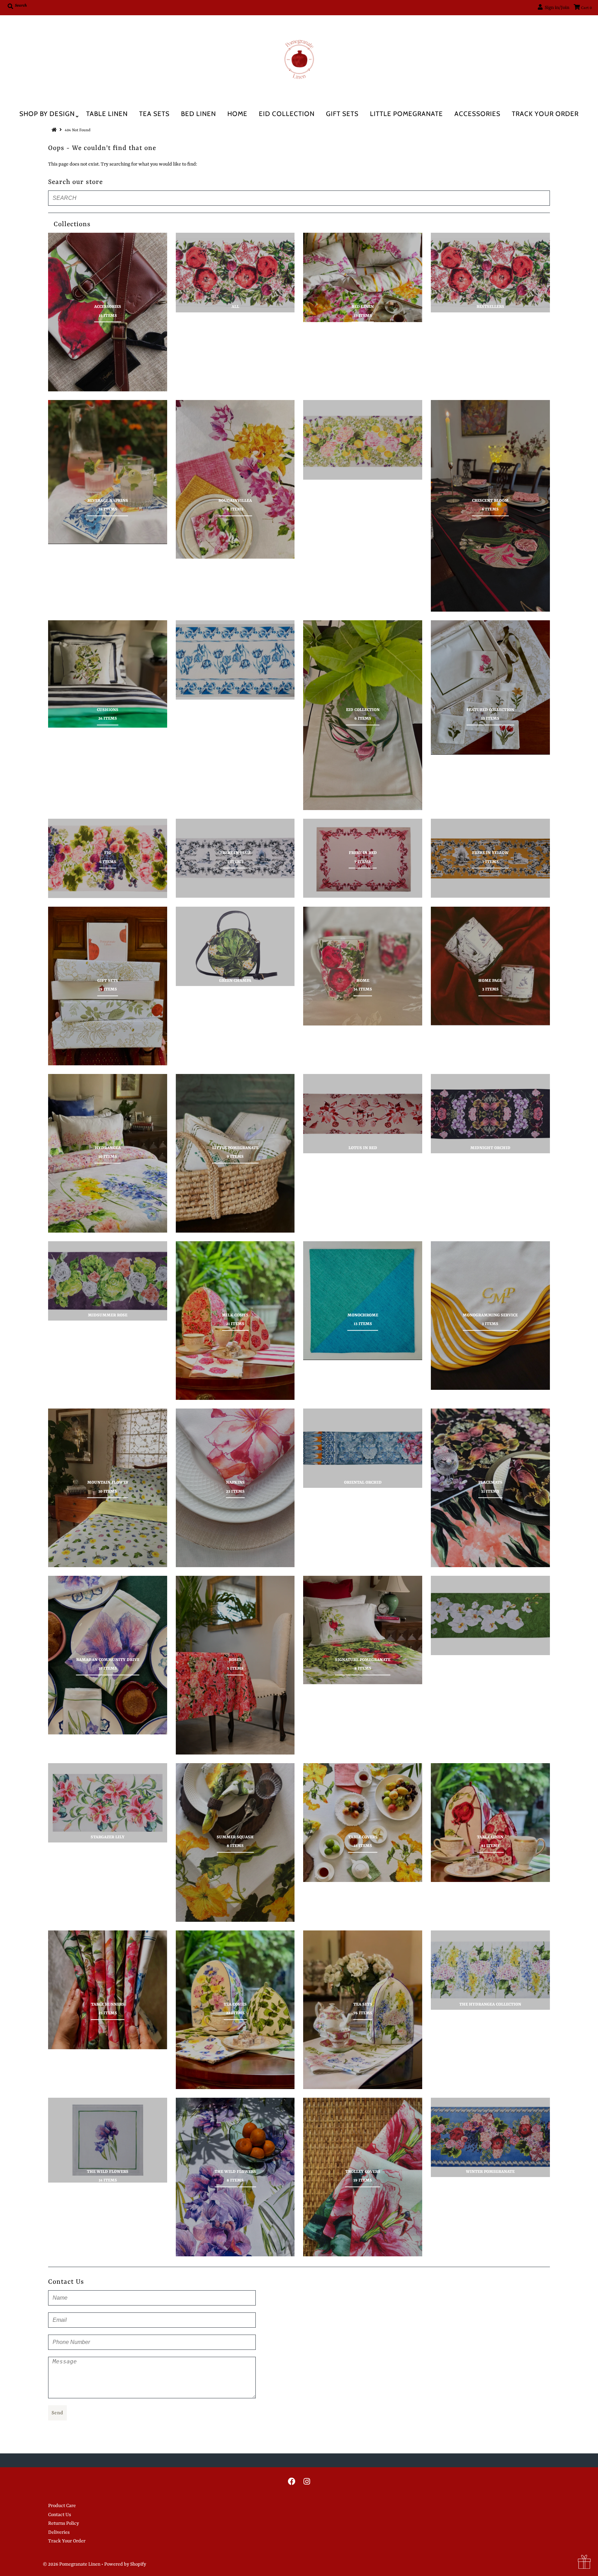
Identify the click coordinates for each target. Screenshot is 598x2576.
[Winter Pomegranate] (490, 2137)
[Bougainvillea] (235, 479)
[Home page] (490, 966)
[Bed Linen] (363, 277)
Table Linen (107, 114)
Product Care (62, 2506)
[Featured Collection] (490, 687)
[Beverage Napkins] (108, 472)
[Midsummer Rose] (108, 1281)
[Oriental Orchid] (363, 1448)
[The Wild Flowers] (108, 2140)
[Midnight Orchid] (490, 1114)
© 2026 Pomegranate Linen (72, 2564)
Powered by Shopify (125, 2564)
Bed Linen (198, 114)
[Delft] (235, 660)
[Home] (363, 966)
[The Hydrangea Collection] (490, 1970)
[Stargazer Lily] (108, 1803)
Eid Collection (287, 114)
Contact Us (60, 2515)
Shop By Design (47, 114)
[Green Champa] (235, 946)
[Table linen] (490, 1823)
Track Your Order (545, 114)
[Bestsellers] (490, 272)
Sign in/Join (556, 8)
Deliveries (59, 2532)
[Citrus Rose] (363, 440)
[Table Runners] (108, 1990)
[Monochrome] (363, 1301)
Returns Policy (64, 2523)
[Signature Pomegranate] (363, 1630)
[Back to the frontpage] (55, 130)
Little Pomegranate (406, 114)
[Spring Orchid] (490, 1615)
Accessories (477, 114)
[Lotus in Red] (363, 1114)
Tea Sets (154, 114)
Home (237, 114)
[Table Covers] (363, 1823)
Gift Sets (342, 114)
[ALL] (235, 272)
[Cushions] (108, 674)
